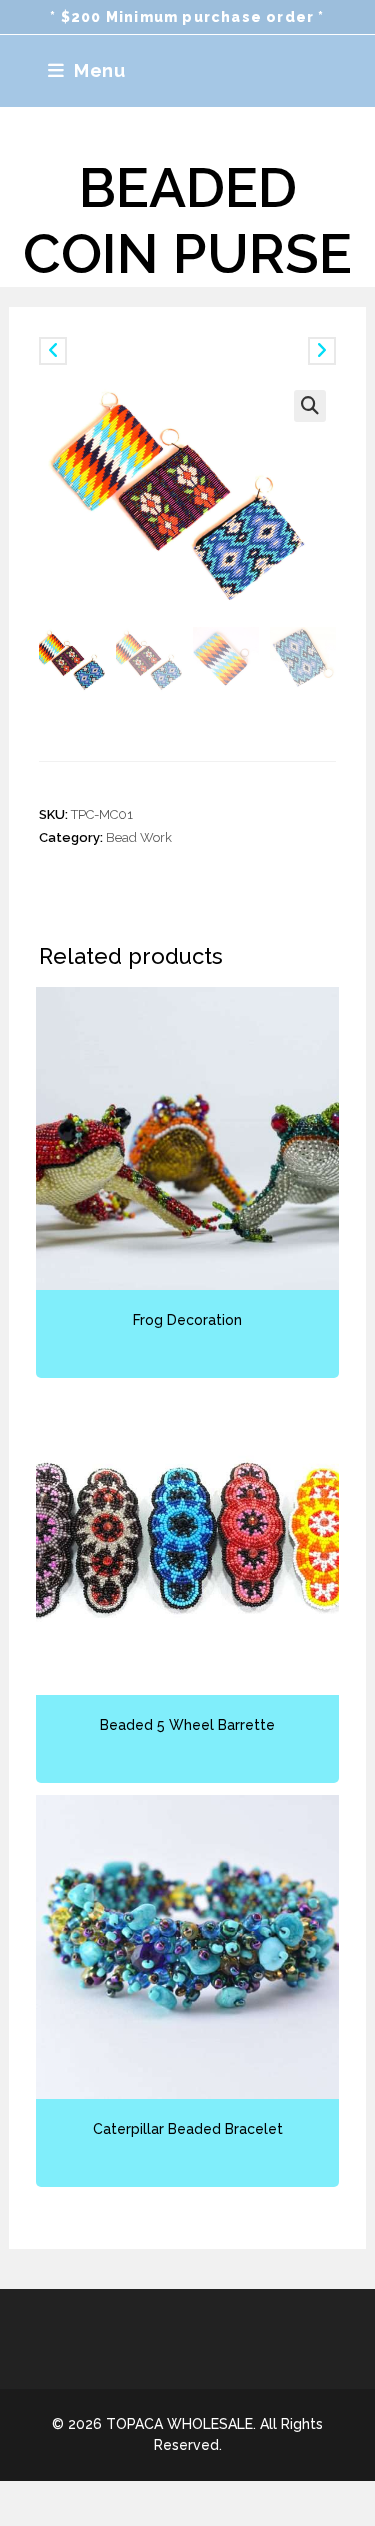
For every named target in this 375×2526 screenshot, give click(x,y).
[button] (310, 406)
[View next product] (322, 351)
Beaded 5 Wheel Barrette (187, 1725)
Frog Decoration (187, 1320)
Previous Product (119, 350)
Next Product (266, 350)
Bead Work (139, 837)
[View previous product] (53, 351)
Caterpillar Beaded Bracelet (188, 2129)
